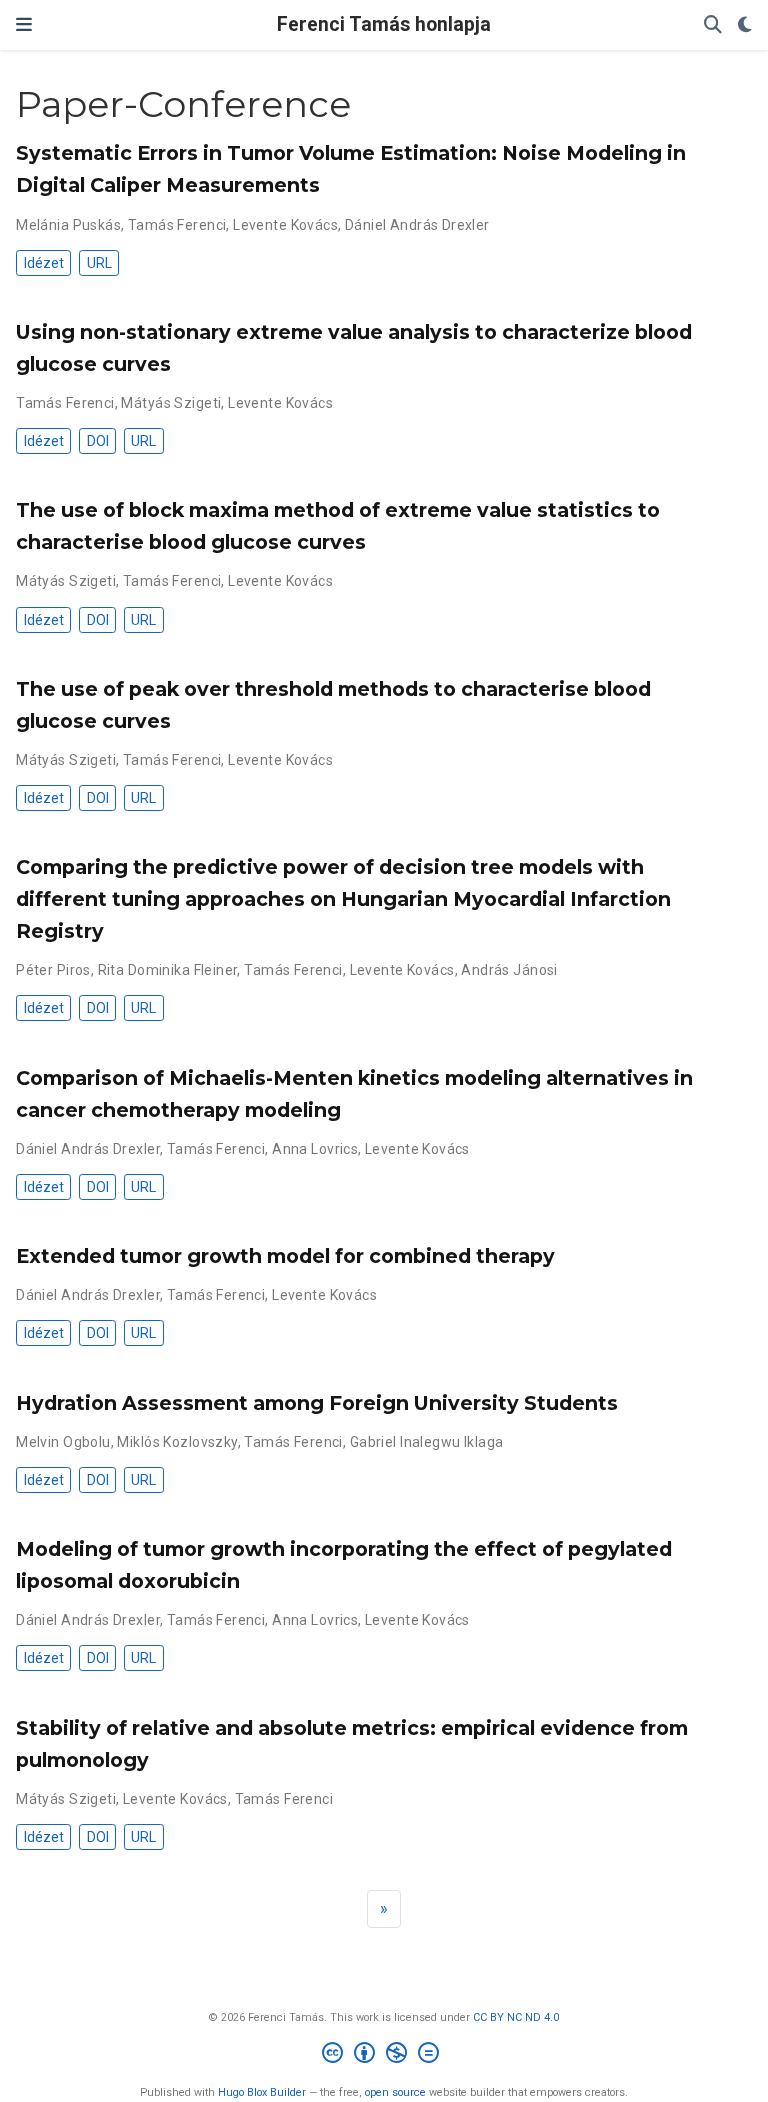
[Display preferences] (745, 25)
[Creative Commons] (384, 2055)
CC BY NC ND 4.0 (516, 2017)
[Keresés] (713, 25)
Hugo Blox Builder (262, 2092)
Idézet (44, 263)
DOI (98, 441)
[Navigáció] (24, 25)
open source (395, 2092)
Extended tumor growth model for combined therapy (285, 1256)
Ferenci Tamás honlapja (384, 24)
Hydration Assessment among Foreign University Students (317, 1403)
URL (99, 263)
